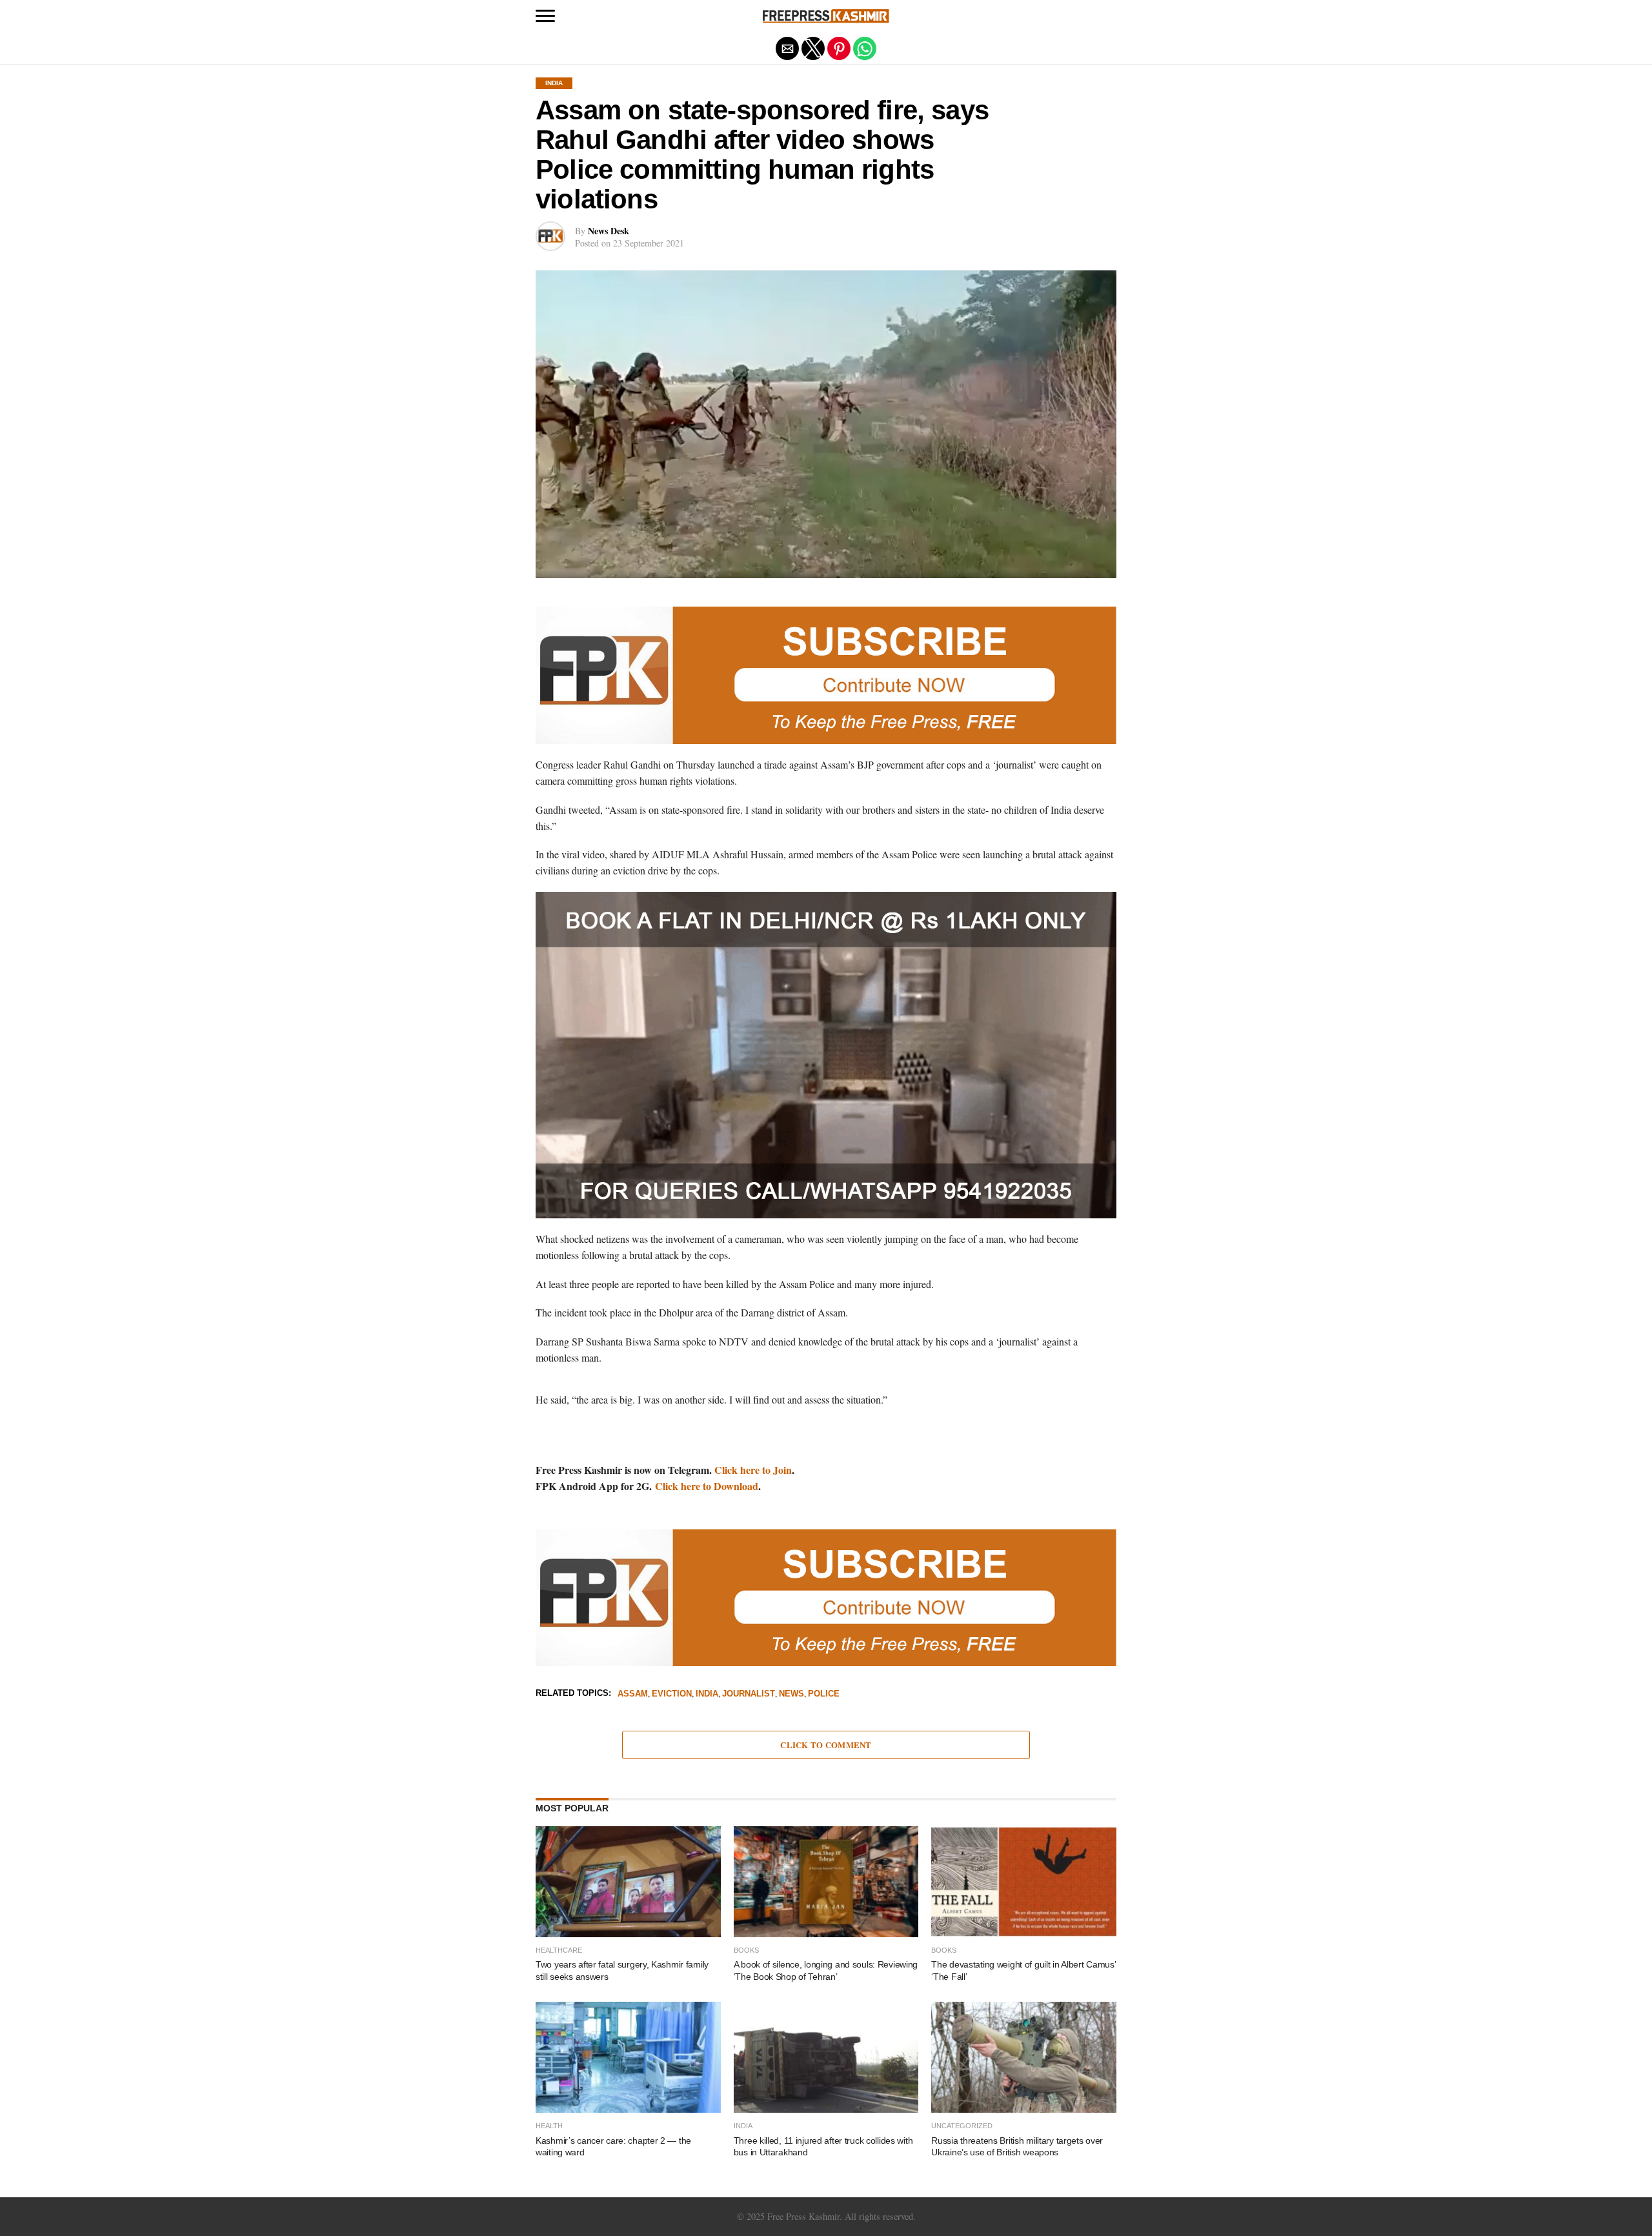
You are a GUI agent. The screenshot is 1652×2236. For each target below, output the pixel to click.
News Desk (609, 231)
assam (633, 1694)
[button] (545, 16)
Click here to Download (707, 1486)
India (707, 1694)
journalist (749, 1694)
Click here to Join (753, 1470)
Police (824, 1694)
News (791, 1694)
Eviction (672, 1694)
